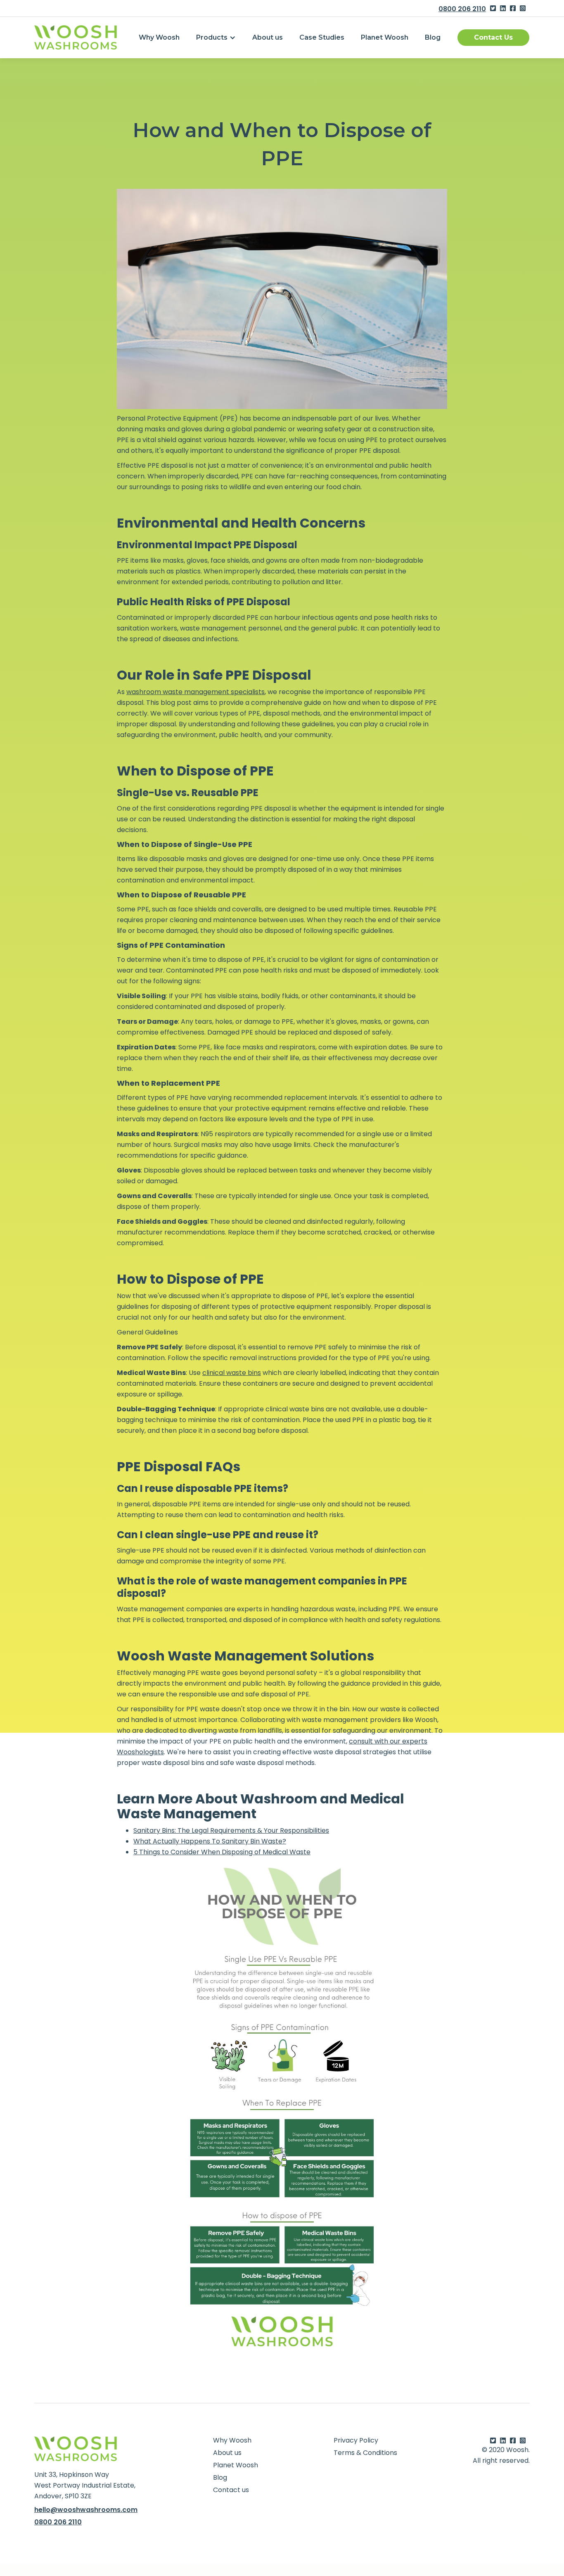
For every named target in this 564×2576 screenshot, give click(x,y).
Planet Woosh (385, 37)
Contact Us (493, 37)
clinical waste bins (232, 1373)
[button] (216, 38)
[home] (76, 37)
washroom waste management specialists (196, 692)
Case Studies (322, 37)
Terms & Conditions (365, 2453)
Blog (433, 37)
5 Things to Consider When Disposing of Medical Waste (222, 1852)
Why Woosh (159, 37)
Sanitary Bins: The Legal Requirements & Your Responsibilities (231, 1830)
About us (268, 37)
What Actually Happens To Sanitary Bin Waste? (210, 1841)
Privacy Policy (356, 2440)
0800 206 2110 (462, 9)
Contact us (231, 2490)
